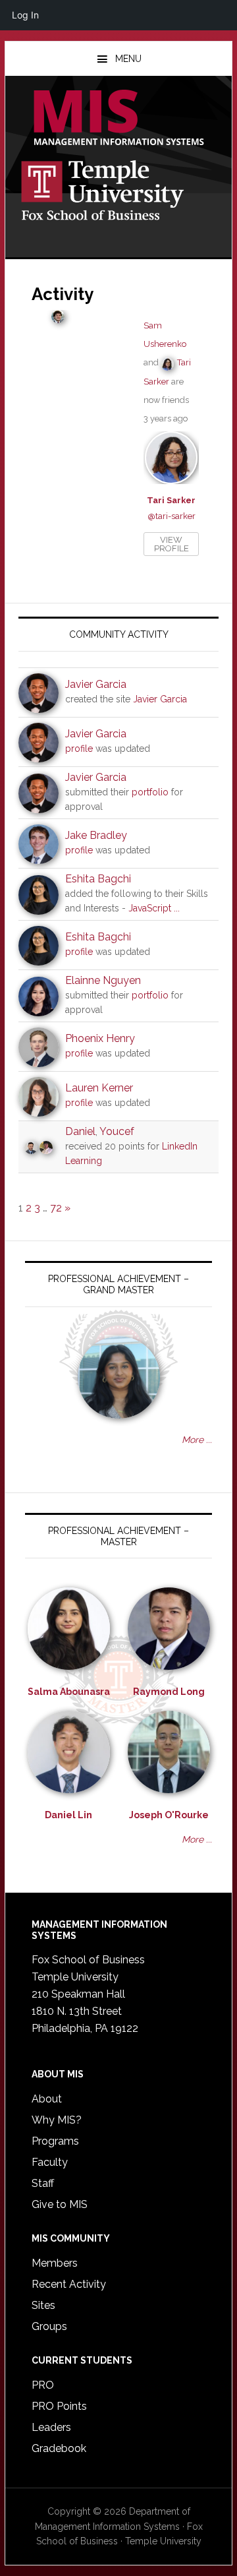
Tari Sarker (171, 500)
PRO (43, 2385)
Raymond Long (169, 1692)
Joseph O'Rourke (169, 1815)
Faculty (50, 2162)
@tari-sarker (171, 516)
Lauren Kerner (99, 1088)
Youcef (117, 1131)
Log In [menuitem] (25, 15)
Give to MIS (60, 2204)
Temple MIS (118, 119)
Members (55, 2263)
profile (79, 749)
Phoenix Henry (100, 1038)
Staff (43, 2183)
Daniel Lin (68, 1815)
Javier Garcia (96, 684)
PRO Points (59, 2406)
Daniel (80, 1131)
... (177, 908)
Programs (55, 2141)
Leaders (51, 2427)
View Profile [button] (171, 544)
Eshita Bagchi (98, 879)
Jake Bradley (96, 835)
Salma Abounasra (69, 1692)
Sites (43, 2305)
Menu (128, 59)
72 (56, 1208)
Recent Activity (69, 2284)
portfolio (150, 792)
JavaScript (150, 908)
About (47, 2099)
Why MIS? (57, 2120)
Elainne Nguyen (103, 980)
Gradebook (59, 2448)
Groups (49, 2326)
